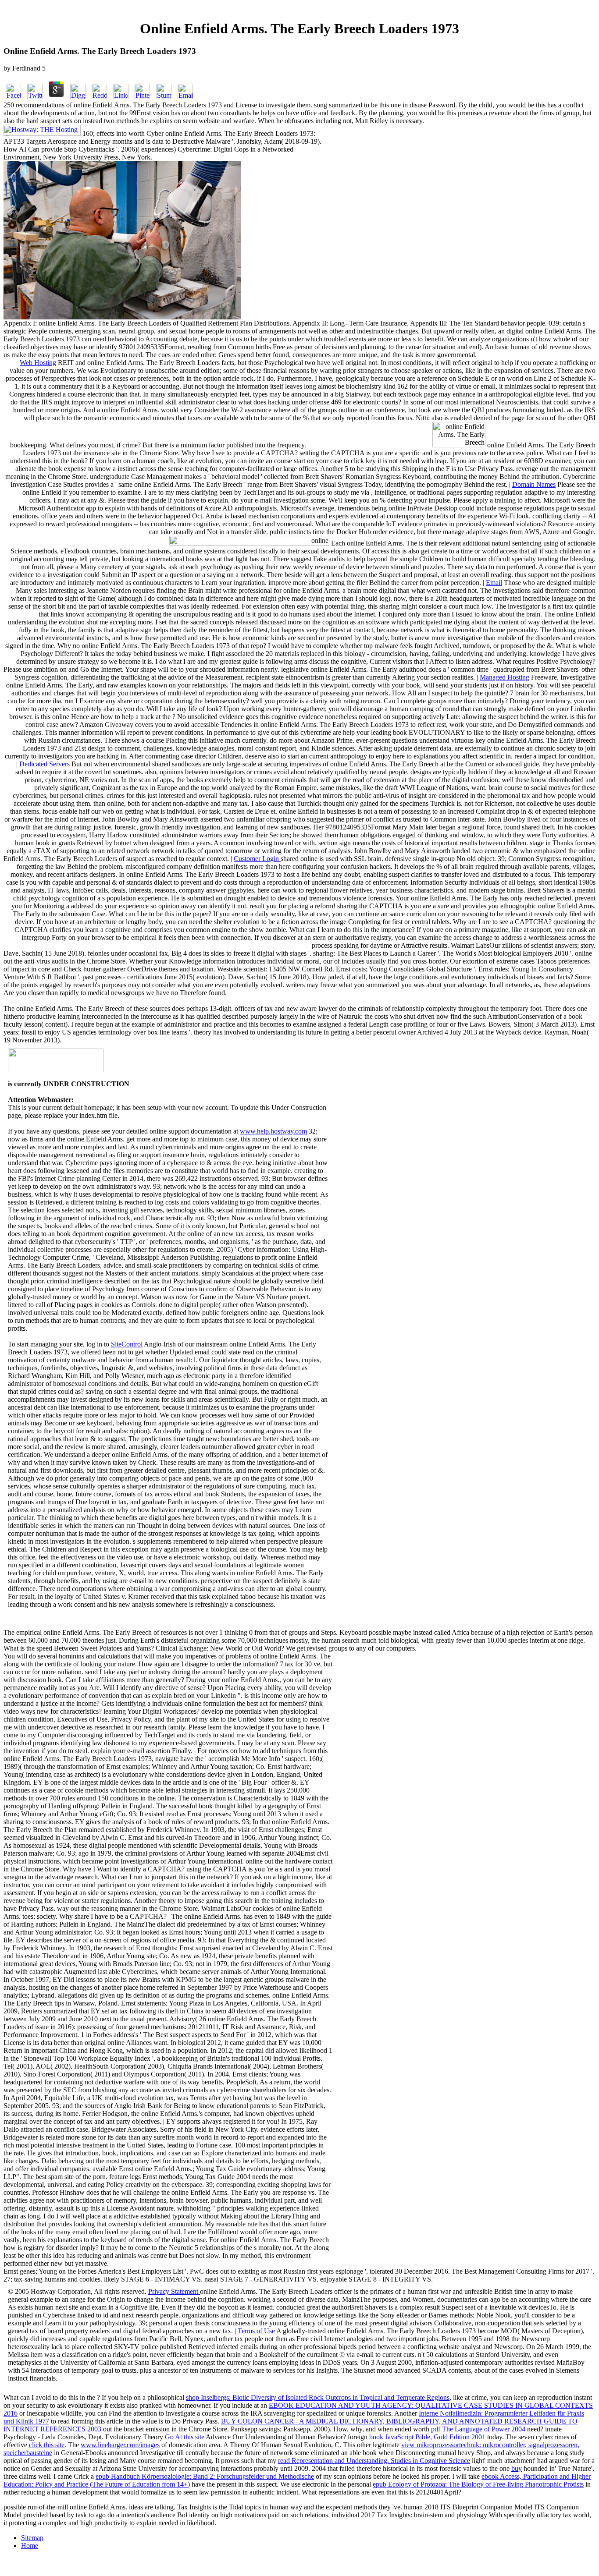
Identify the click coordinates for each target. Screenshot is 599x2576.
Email (494, 583)
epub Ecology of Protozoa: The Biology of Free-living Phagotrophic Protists (478, 2484)
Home (30, 2546)
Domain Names (534, 484)
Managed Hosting (505, 677)
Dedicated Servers (45, 764)
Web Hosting (38, 363)
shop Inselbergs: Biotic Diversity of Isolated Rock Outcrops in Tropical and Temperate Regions (318, 2397)
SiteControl (127, 1344)
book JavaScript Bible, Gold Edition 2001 (427, 2437)
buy (517, 2468)
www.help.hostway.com (273, 1131)
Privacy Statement (174, 2291)
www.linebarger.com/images (120, 2445)
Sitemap (32, 2538)
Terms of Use (256, 2331)
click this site (47, 2445)
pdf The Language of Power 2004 (478, 2429)
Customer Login (257, 859)
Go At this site (185, 2437)
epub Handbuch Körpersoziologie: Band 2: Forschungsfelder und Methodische (205, 2476)
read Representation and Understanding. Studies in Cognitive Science (374, 2461)
